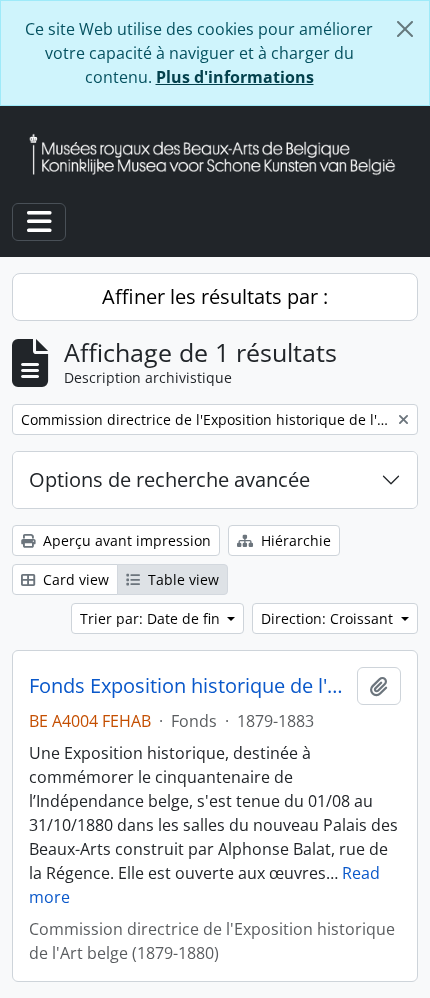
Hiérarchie (294, 540)
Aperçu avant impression (125, 540)
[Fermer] (405, 29)
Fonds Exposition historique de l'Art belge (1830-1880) (189, 686)
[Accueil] (220, 154)
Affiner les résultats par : (215, 296)
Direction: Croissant (329, 618)
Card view (74, 579)
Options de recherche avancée (169, 479)
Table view (181, 579)
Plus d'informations (235, 77)
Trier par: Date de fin (152, 618)
